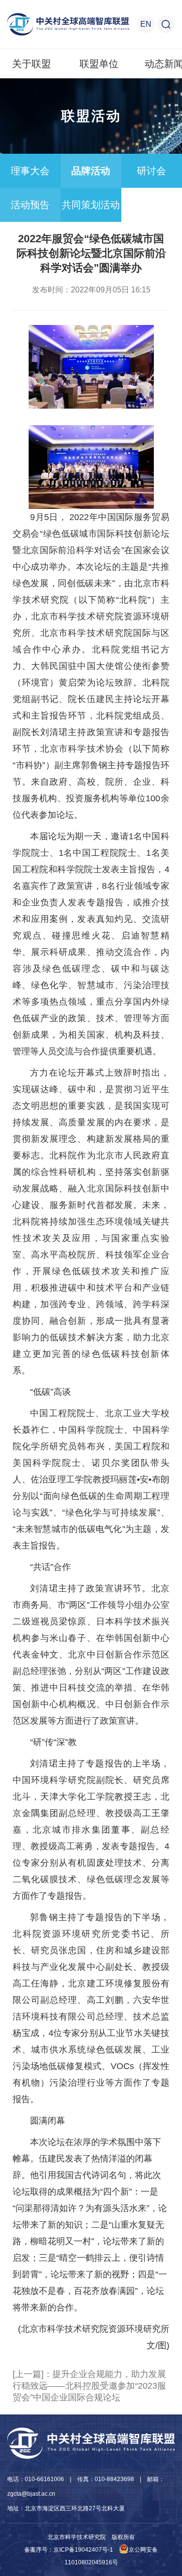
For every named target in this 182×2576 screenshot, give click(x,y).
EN (146, 24)
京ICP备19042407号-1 (83, 2550)
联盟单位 (99, 64)
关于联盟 (32, 64)
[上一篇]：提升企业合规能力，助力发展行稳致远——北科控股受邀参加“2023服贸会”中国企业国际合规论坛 (89, 2386)
